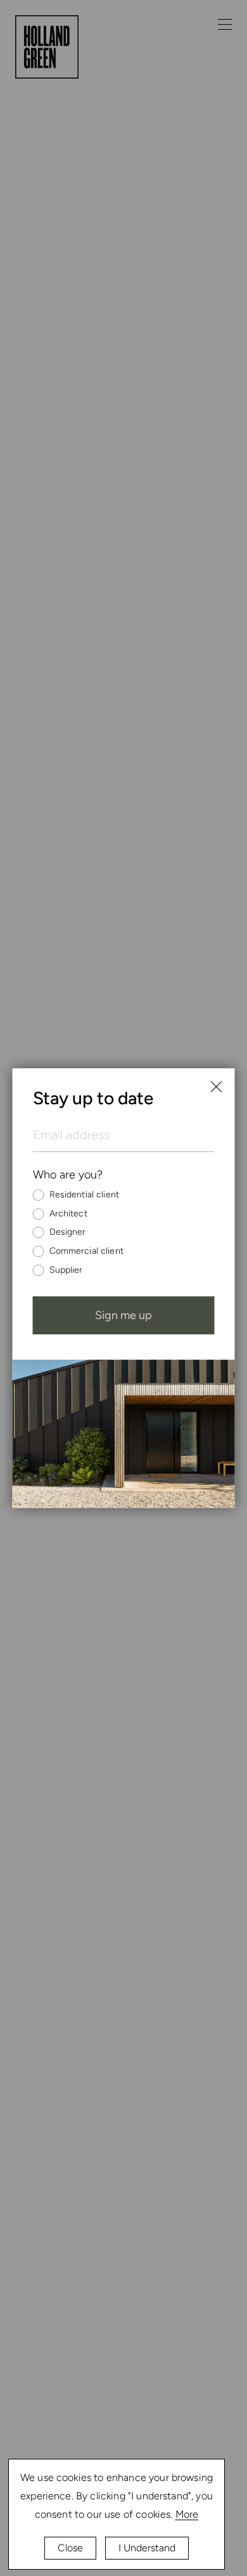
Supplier (66, 1270)
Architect (68, 1214)
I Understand (147, 2548)
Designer (68, 1233)
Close (70, 2548)
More (187, 2514)
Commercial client (86, 1251)
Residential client (85, 1195)
